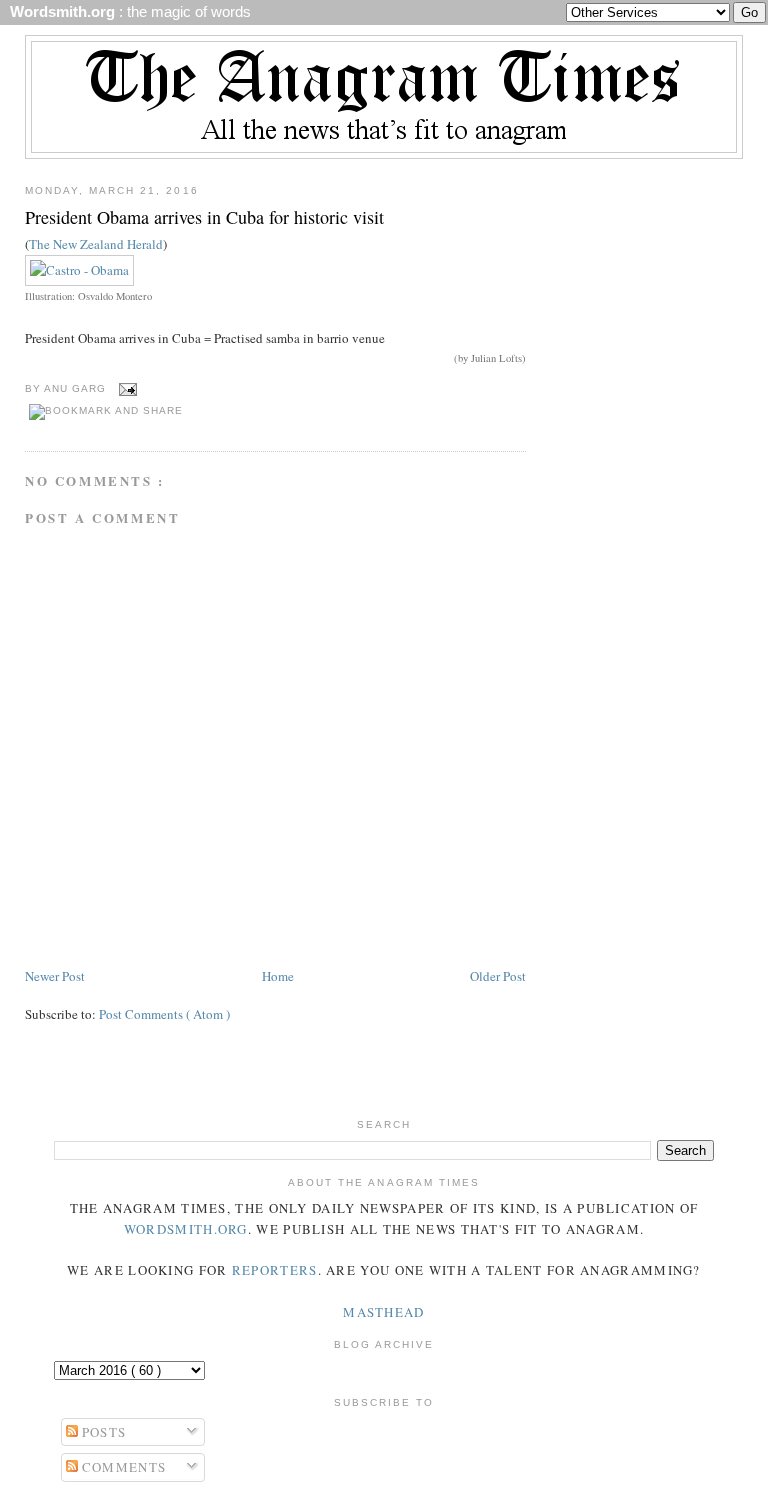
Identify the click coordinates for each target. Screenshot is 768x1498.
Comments (122, 1467)
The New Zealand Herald (96, 244)
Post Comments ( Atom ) (164, 1014)
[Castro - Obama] (79, 270)
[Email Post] (125, 388)
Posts (102, 1432)
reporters (275, 1270)
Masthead (383, 1312)
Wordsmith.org (186, 1229)
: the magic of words (126, 12)
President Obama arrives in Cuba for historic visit (204, 217)
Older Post (498, 976)
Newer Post (55, 976)
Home (278, 976)
